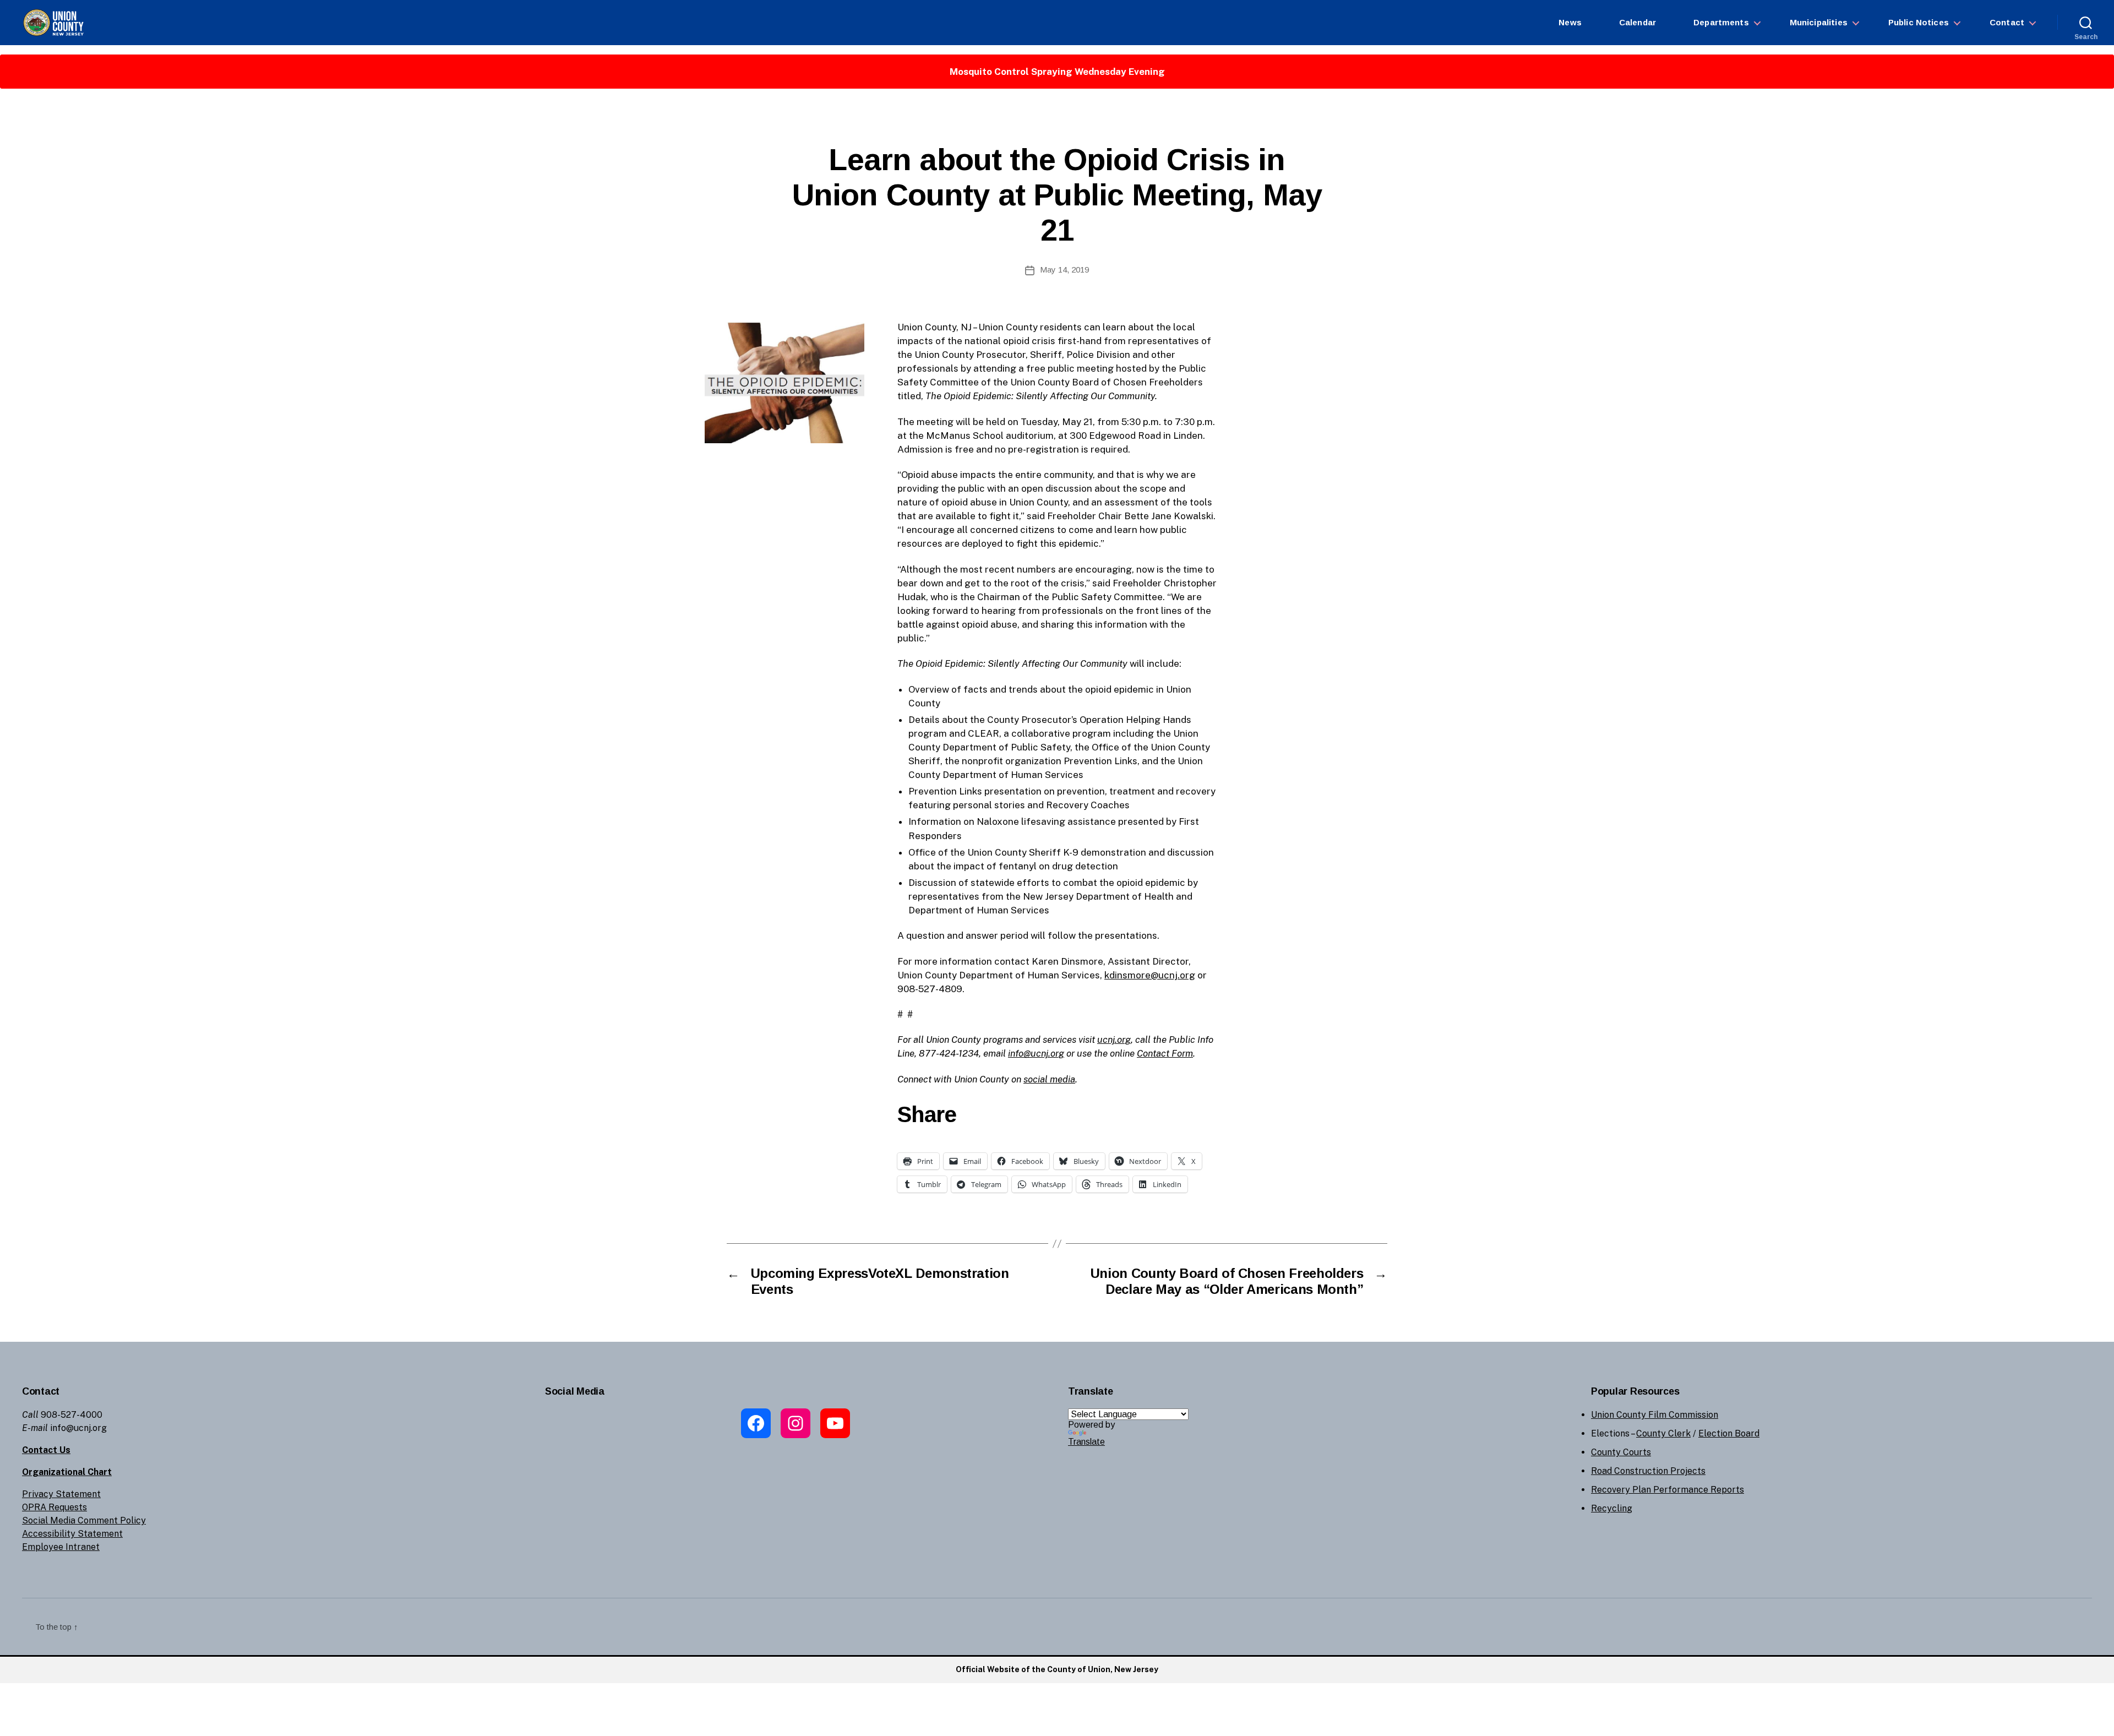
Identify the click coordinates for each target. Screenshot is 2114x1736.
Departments (1721, 22)
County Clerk (1663, 1433)
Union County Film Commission (1655, 1415)
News (1570, 22)
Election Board (1729, 1433)
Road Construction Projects (1648, 1471)
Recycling (1612, 1508)
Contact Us (46, 1450)
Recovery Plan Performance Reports (1668, 1490)
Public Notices (1919, 22)
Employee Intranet (61, 1547)
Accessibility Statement (72, 1534)
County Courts (1621, 1452)
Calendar (1638, 22)
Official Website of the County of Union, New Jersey (1057, 1669)
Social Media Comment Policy (84, 1520)
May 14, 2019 (1064, 270)
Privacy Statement (61, 1494)
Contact (2007, 22)
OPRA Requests (55, 1507)
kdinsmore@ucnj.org (1150, 975)
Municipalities (1819, 22)
